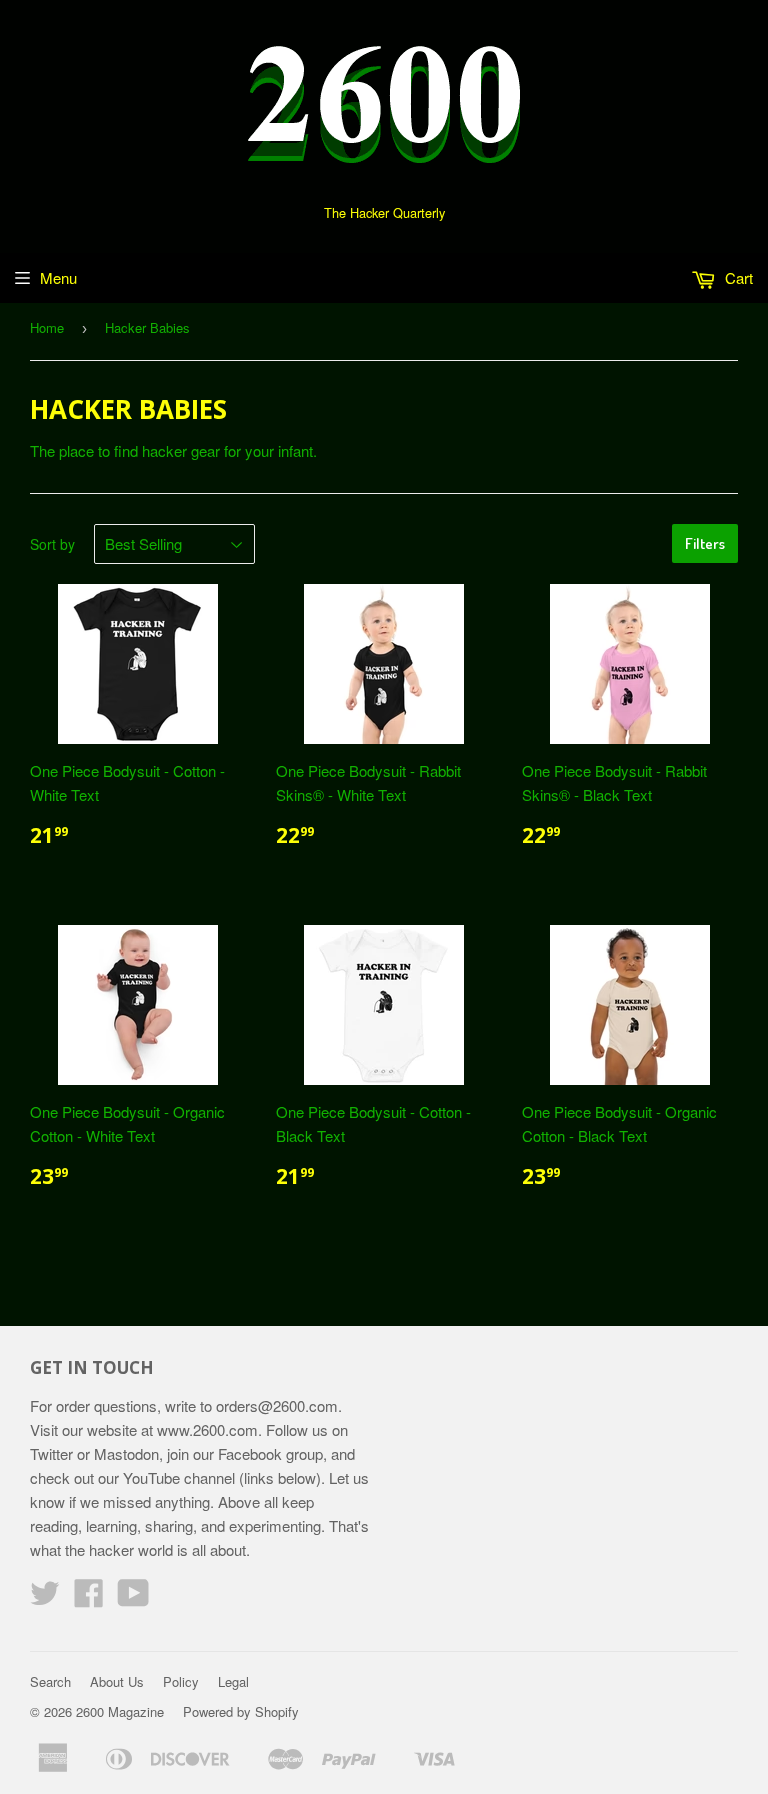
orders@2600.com (277, 1405)
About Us (117, 1681)
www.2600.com (207, 1429)
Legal (233, 1681)
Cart (737, 277)
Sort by (52, 544)
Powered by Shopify (241, 1711)
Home (47, 327)
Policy (181, 1681)
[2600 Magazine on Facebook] (89, 1598)
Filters (705, 543)
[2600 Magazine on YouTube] (133, 1598)
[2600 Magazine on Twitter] (45, 1598)
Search (50, 1681)
